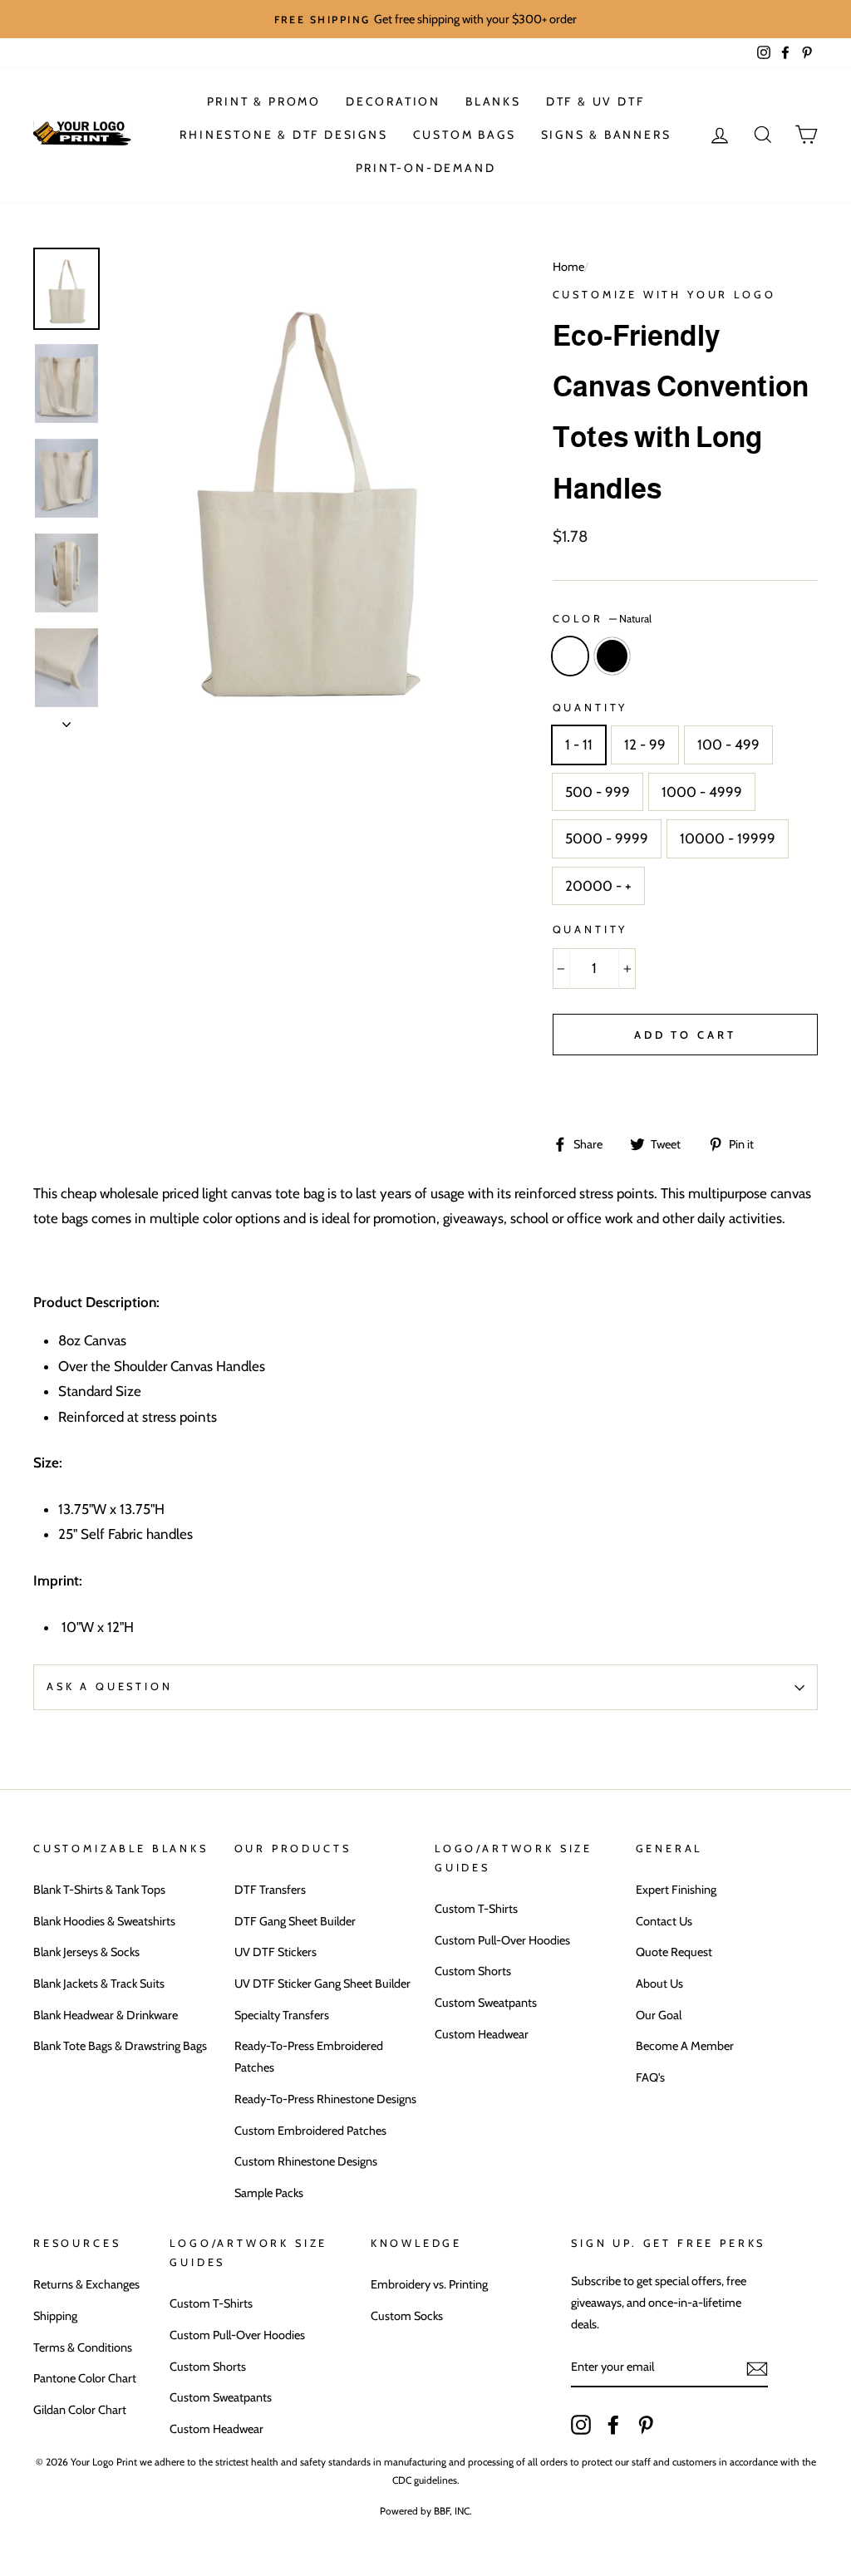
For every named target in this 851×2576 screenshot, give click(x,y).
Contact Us (664, 1921)
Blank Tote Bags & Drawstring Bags (120, 2046)
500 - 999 (598, 792)
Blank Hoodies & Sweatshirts (104, 1921)
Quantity (590, 708)
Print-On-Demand (426, 168)
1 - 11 (579, 745)
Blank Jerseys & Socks (86, 1952)
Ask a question (110, 1686)
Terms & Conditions (83, 2347)
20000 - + (598, 886)
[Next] (66, 720)
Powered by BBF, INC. (426, 2511)
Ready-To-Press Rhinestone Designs (325, 2099)
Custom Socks (407, 2316)
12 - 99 (645, 745)
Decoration (393, 101)
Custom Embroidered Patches (310, 2131)
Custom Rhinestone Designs (306, 2161)
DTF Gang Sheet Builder (295, 1921)
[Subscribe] (757, 2368)
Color (602, 619)
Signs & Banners (606, 135)
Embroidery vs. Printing (429, 2284)
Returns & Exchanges (86, 2284)
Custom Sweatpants (486, 2003)
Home (568, 267)
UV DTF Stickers (275, 1952)
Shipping (55, 2316)
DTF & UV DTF (595, 101)
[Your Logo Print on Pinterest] (646, 2423)
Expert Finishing (676, 1890)
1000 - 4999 (702, 792)
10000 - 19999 (728, 838)
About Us (659, 1984)
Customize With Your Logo (664, 295)
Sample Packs (269, 2193)
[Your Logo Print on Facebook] (613, 2423)
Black (612, 656)
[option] (425, 19)
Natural (571, 656)
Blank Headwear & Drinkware (106, 2015)
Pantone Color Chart (85, 2378)
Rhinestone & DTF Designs (283, 135)
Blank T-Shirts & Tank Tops (99, 1890)
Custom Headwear (482, 2034)
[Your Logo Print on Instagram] (581, 2423)
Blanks (493, 101)
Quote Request (674, 1952)
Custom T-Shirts (476, 1909)
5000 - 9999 (607, 838)
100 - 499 (728, 745)
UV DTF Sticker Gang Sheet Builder (322, 1984)
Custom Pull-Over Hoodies (502, 1940)
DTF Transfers (270, 1890)
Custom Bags (465, 135)
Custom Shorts (473, 1971)
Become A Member (685, 2046)
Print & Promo (264, 101)
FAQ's (650, 2077)
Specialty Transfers (282, 2015)
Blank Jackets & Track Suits (99, 1984)
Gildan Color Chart (80, 2410)
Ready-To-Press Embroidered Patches (309, 2057)
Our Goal (659, 2015)
